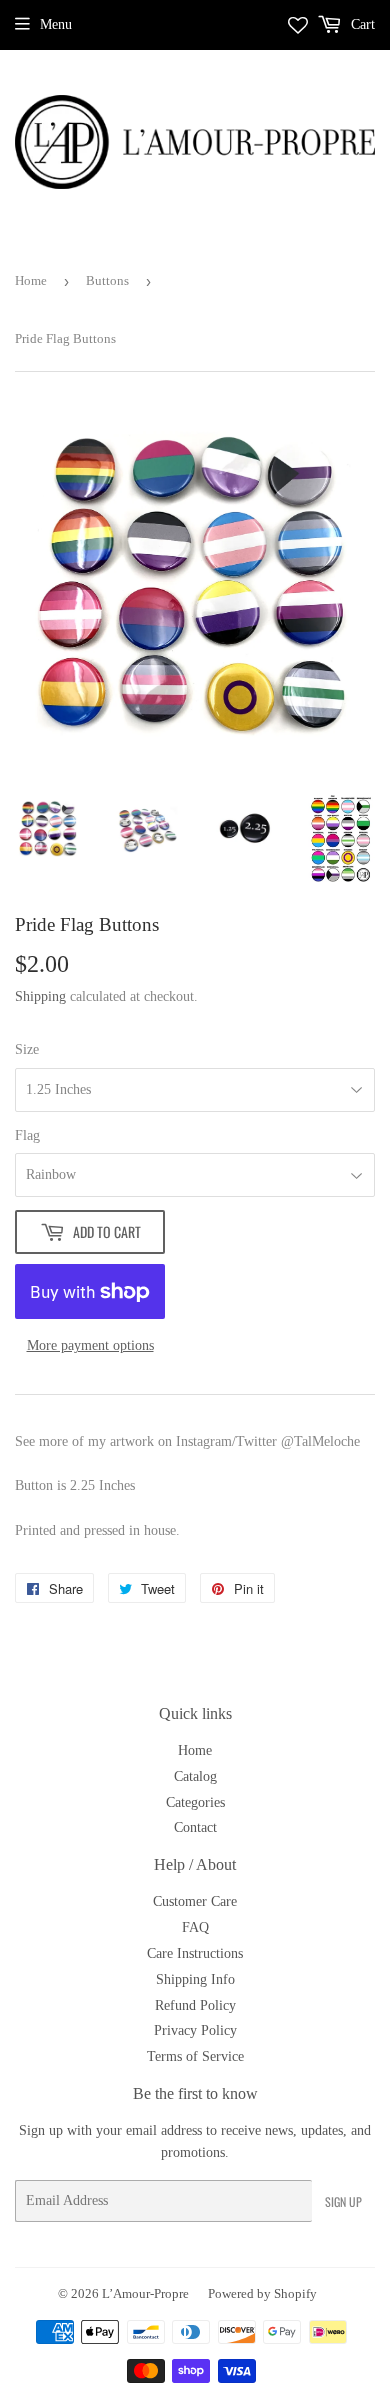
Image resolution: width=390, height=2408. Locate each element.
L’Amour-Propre (145, 2293)
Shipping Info (195, 1979)
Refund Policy (195, 2005)
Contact (195, 1827)
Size (27, 1049)
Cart (361, 24)
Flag (27, 1135)
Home (31, 280)
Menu (56, 24)
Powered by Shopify (262, 2293)
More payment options (90, 1345)
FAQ (195, 1927)
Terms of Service (195, 2056)
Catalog (195, 1776)
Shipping (40, 996)
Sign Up (343, 2201)
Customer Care (195, 1901)
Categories (195, 1802)
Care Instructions (195, 1953)
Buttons (107, 280)
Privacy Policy (195, 2030)
